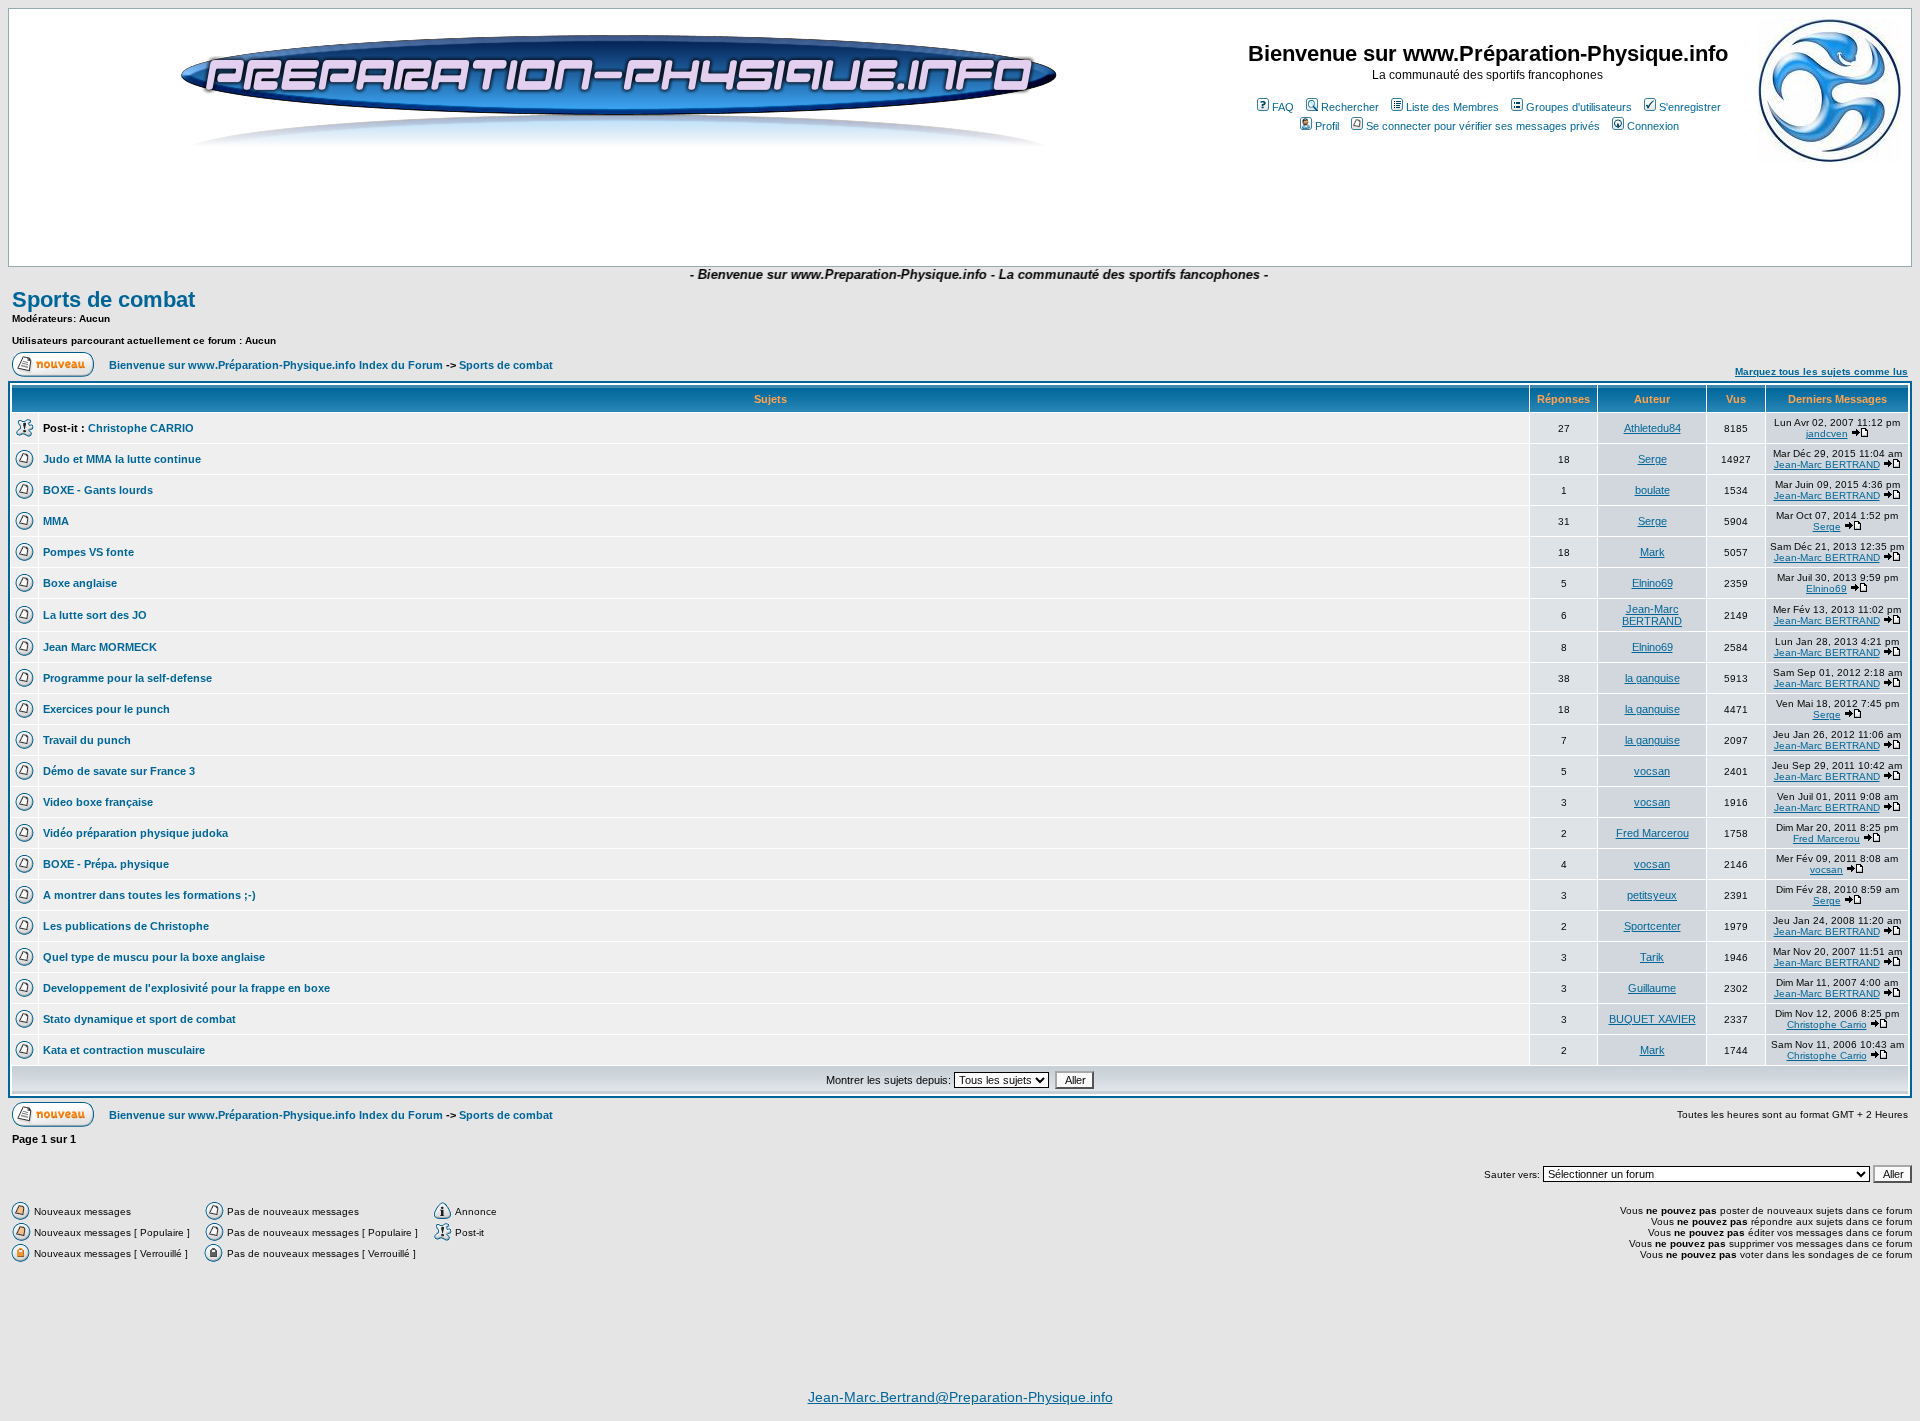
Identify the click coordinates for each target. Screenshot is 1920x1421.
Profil (1327, 126)
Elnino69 (1652, 583)
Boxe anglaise (80, 583)
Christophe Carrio (1827, 1024)
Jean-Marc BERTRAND (1827, 464)
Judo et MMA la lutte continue (122, 459)
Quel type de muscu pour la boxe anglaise (154, 957)
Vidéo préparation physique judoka (135, 833)
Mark (1652, 552)
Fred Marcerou (1652, 833)
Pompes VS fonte (88, 552)
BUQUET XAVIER (1652, 1019)
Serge (1652, 459)
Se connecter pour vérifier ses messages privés (1483, 126)
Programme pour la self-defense (127, 678)
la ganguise (1652, 678)
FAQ (1283, 107)
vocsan (1652, 771)
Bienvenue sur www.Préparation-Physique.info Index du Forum (276, 365)
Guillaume (1652, 988)
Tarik (1652, 957)
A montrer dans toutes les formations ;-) (149, 895)
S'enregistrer (1690, 107)
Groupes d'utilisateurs (1579, 107)
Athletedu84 (1652, 428)
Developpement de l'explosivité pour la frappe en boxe (186, 988)
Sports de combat (103, 299)
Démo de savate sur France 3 (119, 771)
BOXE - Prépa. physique (106, 864)
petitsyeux (1652, 895)
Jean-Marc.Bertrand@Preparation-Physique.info (960, 1397)
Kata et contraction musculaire (124, 1050)
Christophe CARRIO (141, 428)
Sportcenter (1652, 926)
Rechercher (1350, 107)
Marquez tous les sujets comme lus (1821, 371)
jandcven (1827, 433)
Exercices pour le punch (106, 709)
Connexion (1653, 126)
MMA (56, 521)
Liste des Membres (1452, 107)
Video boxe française (98, 802)
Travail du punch (87, 740)
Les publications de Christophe (126, 926)
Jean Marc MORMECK (100, 647)
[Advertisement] (594, 207)
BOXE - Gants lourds (98, 490)
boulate (1652, 490)
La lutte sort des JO (95, 615)
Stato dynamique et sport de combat (139, 1019)
